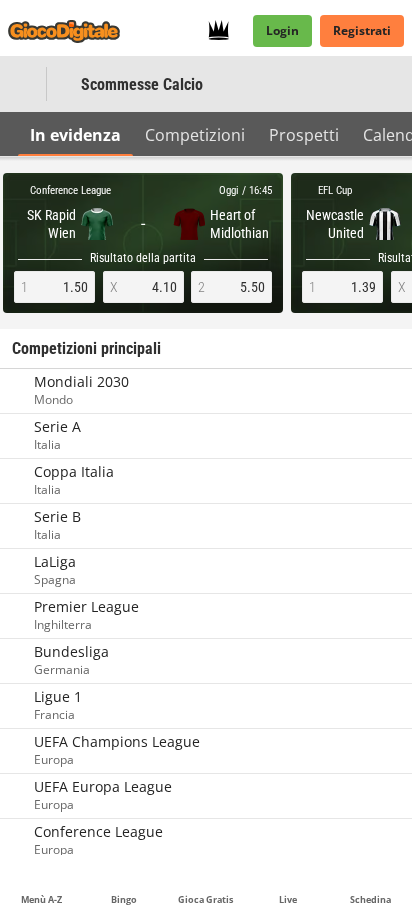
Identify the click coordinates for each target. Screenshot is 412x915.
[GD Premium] (224, 31)
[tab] (75, 134)
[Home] (68, 31)
